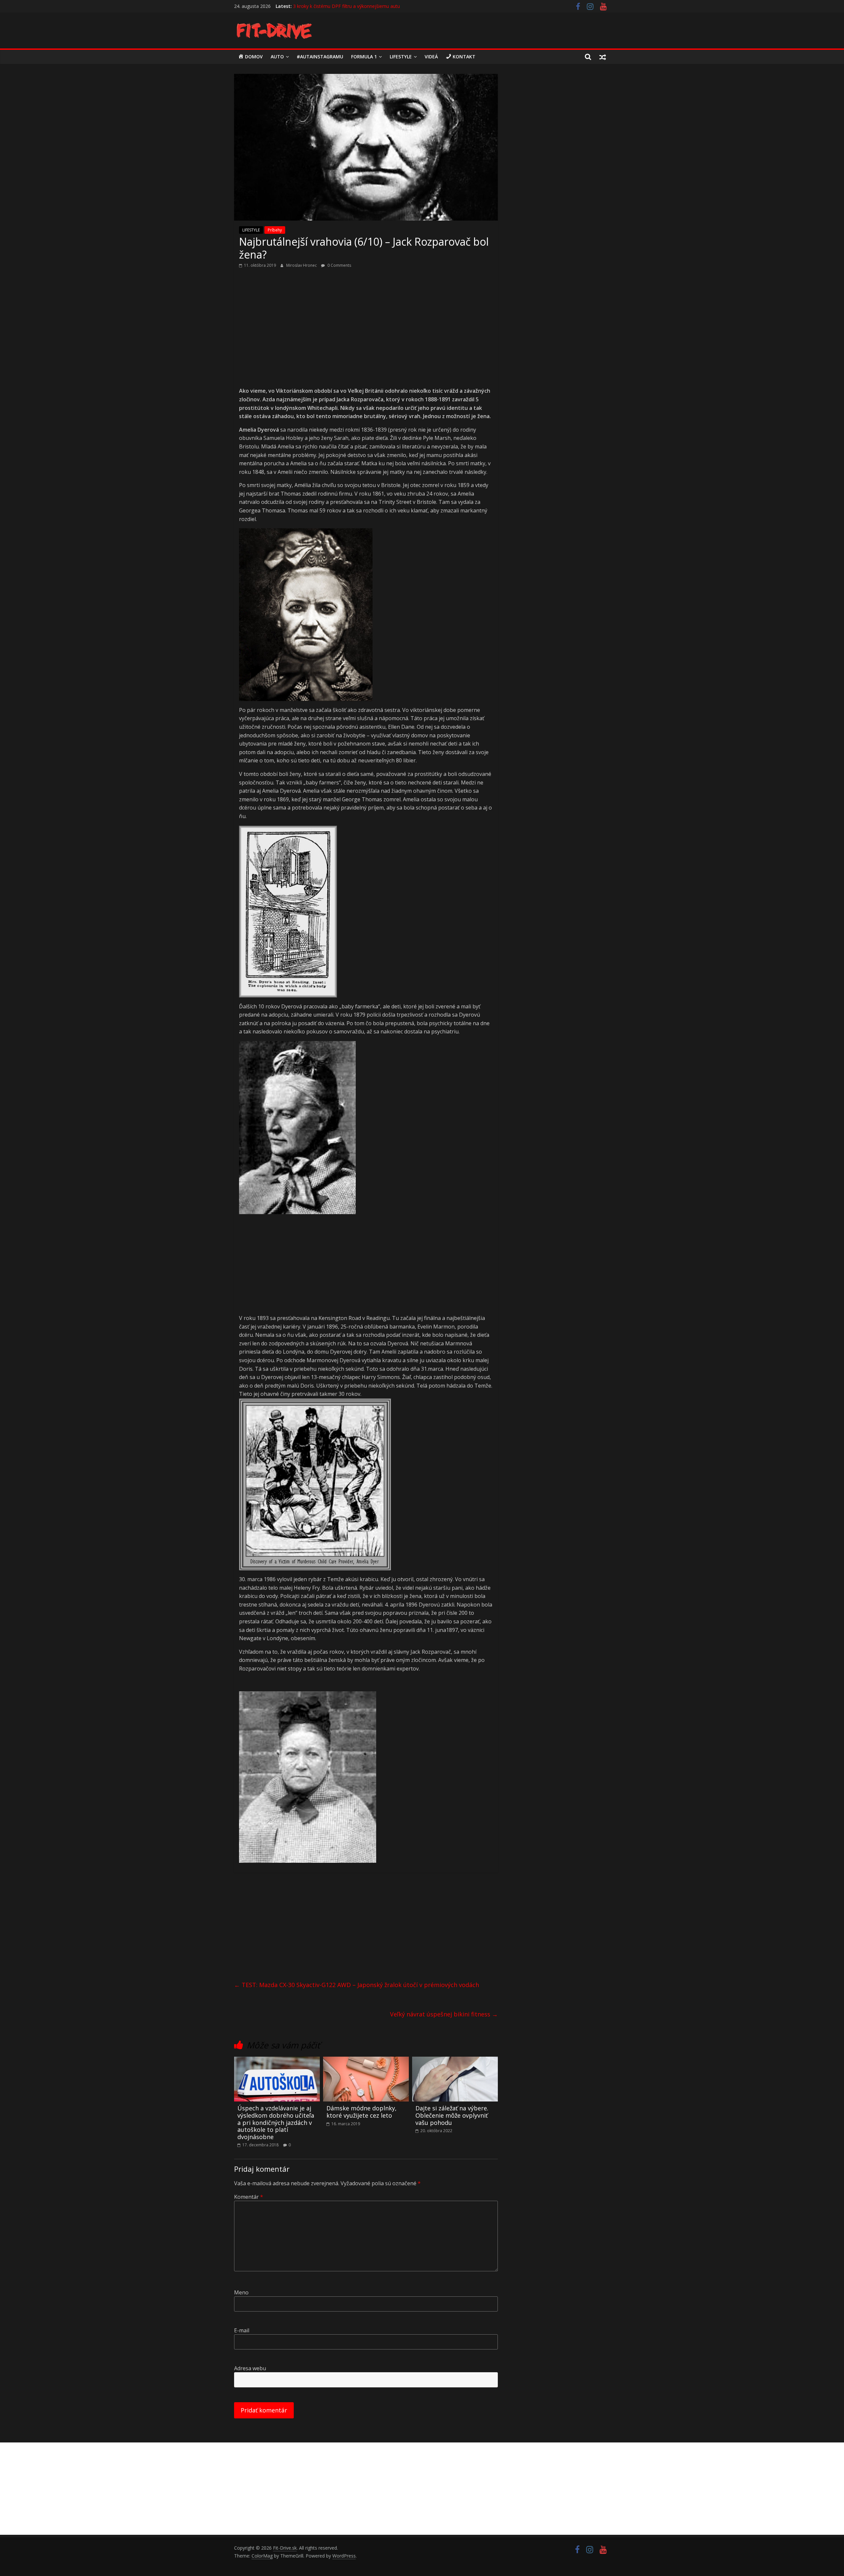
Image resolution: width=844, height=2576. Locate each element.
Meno (241, 2292)
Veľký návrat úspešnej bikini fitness (444, 2014)
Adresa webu (250, 2368)
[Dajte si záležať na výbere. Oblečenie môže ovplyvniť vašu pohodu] (455, 2061)
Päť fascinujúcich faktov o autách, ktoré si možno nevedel (355, 6)
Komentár (249, 2197)
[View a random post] (603, 57)
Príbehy (275, 230)
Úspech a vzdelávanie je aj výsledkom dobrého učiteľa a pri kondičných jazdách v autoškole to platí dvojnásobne (276, 2122)
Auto (277, 57)
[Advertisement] (366, 325)
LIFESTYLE (401, 57)
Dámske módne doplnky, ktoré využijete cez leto (362, 2112)
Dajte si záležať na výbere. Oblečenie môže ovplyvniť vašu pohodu (452, 2115)
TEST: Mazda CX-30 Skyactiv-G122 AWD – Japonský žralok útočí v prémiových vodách (357, 1985)
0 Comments (339, 265)
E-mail (242, 2330)
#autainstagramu (320, 57)
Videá (431, 57)
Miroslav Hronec (302, 265)
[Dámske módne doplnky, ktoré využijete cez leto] (366, 2061)
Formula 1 (364, 57)
